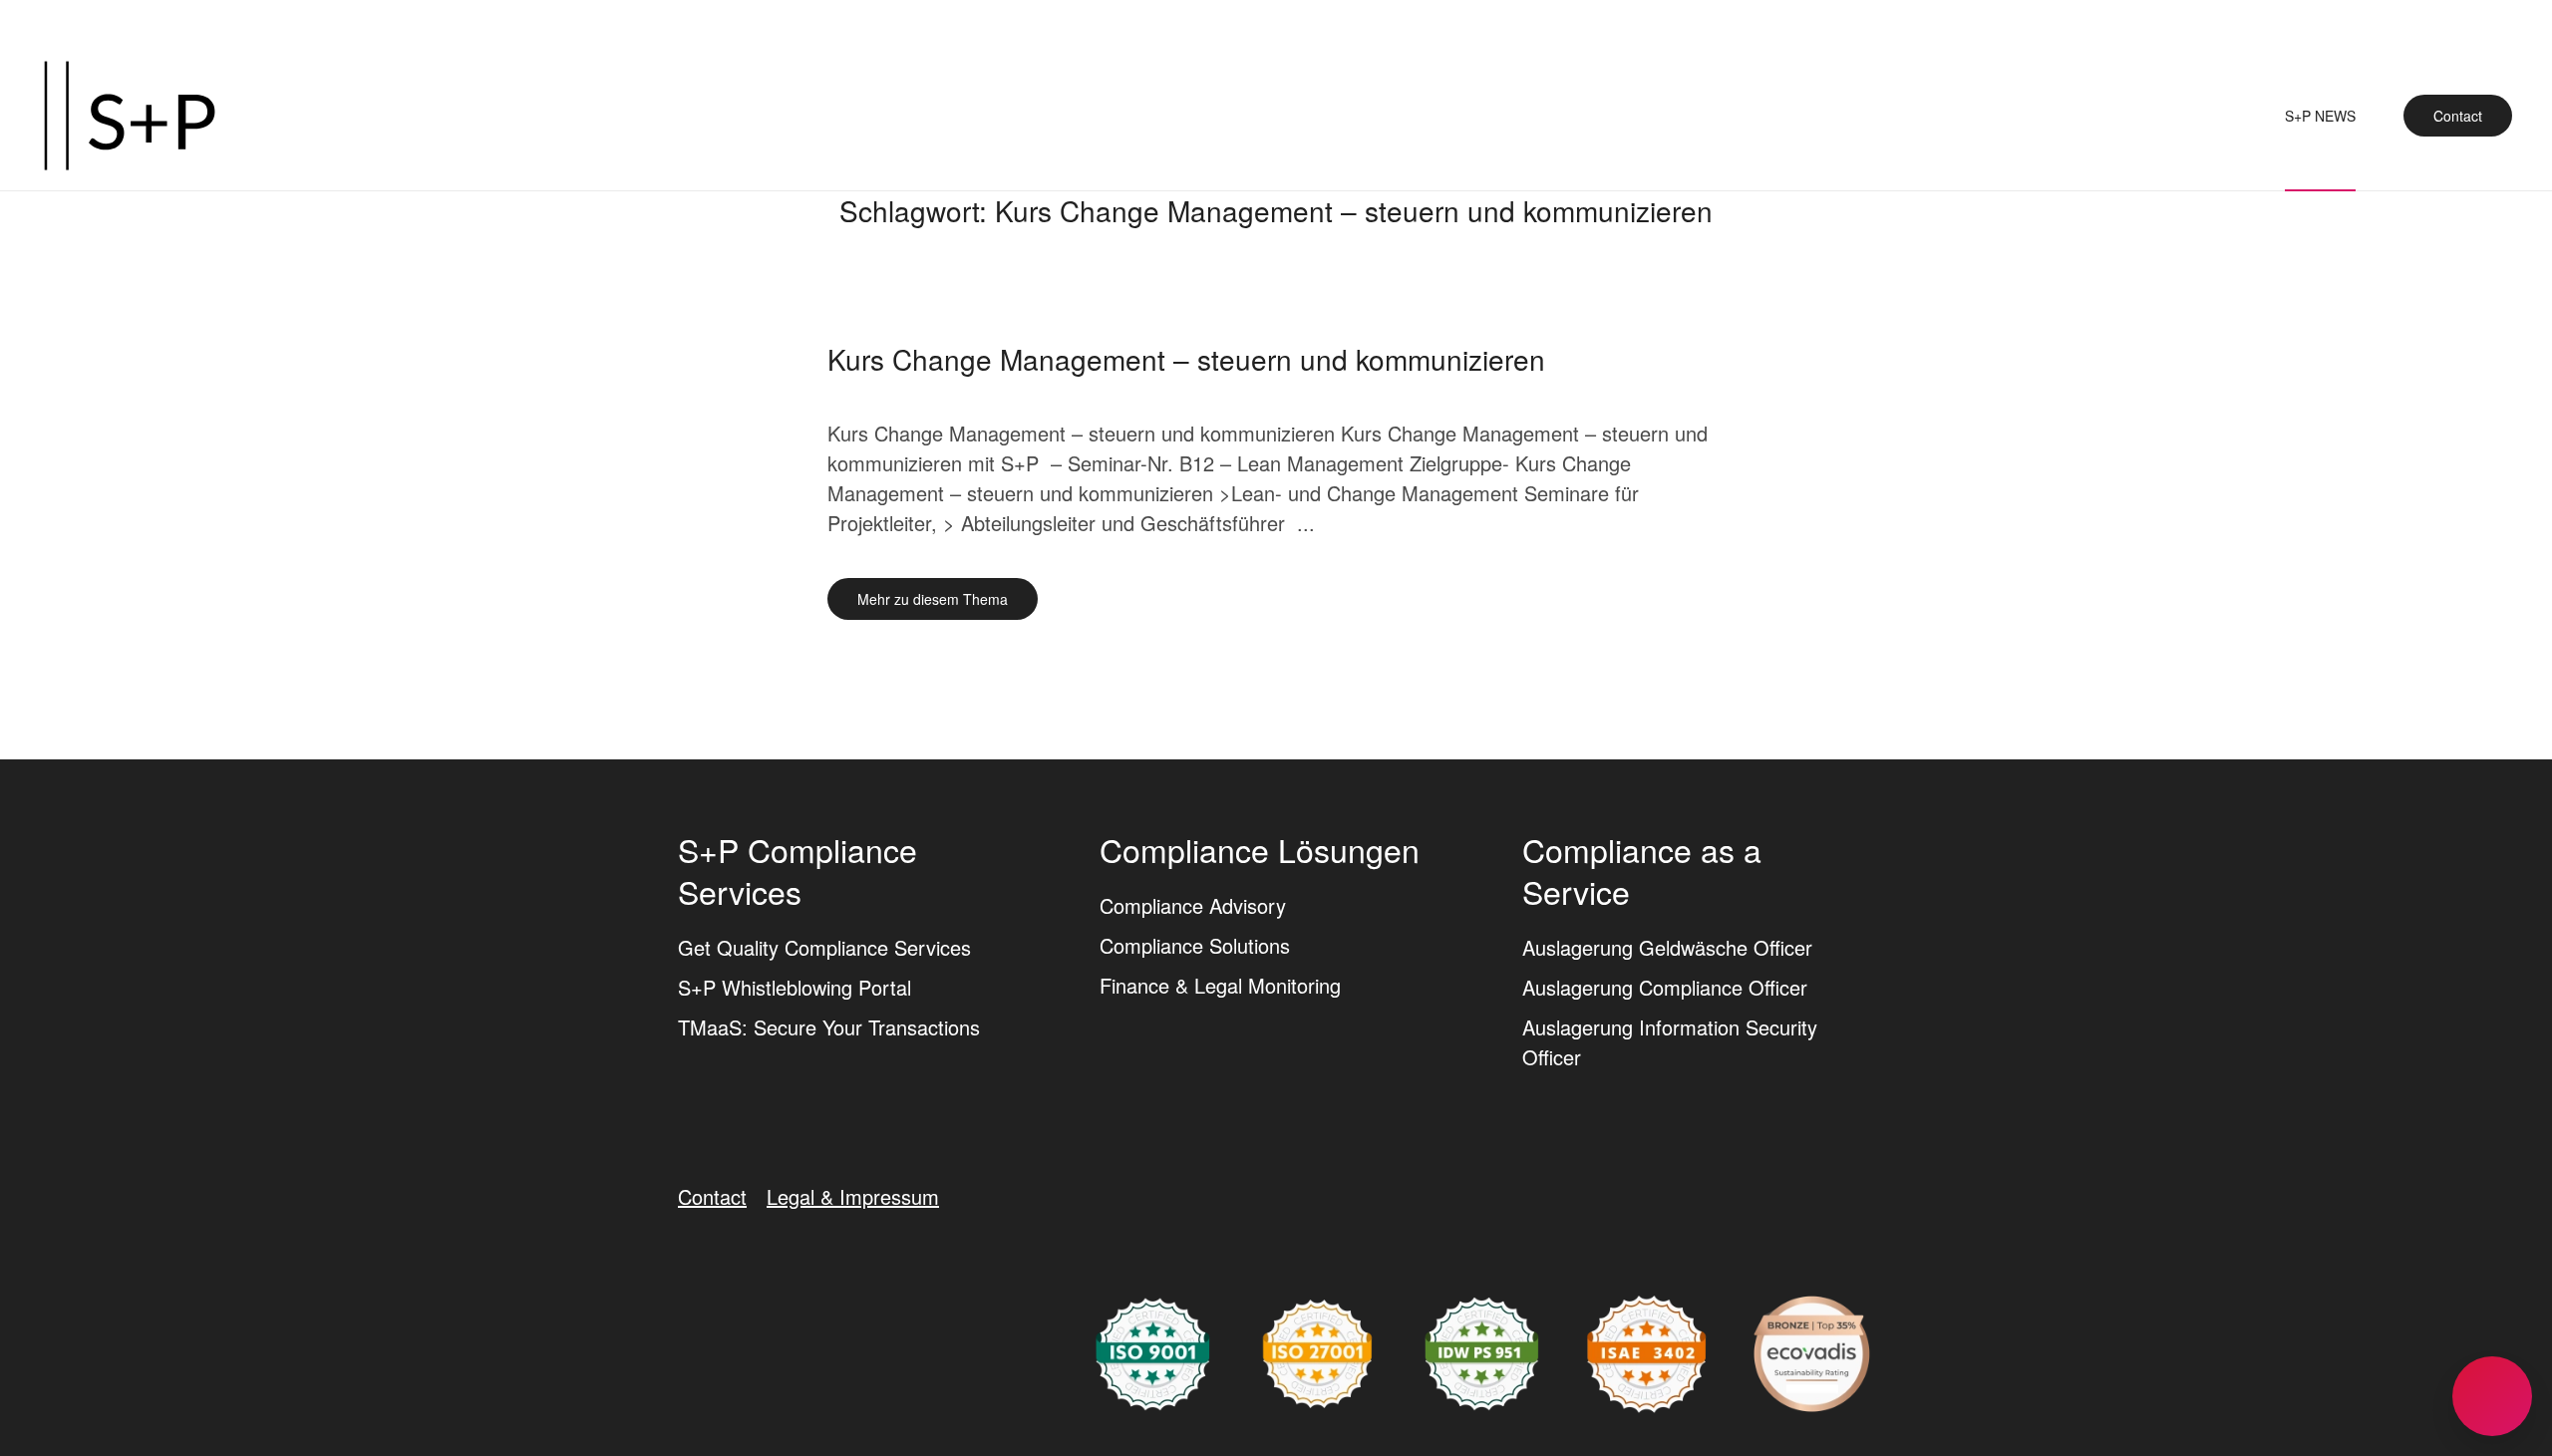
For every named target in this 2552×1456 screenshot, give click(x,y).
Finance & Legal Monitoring (1220, 985)
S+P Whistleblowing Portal (795, 987)
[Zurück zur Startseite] (130, 116)
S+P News (2320, 116)
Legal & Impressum (853, 1196)
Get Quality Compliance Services (824, 947)
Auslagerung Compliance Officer (1665, 987)
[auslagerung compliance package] (1317, 1351)
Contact (2458, 116)
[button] (2492, 1396)
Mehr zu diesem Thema (933, 599)
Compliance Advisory (1193, 905)
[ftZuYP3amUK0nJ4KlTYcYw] (1812, 1351)
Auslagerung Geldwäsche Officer (1667, 947)
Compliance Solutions (1195, 945)
